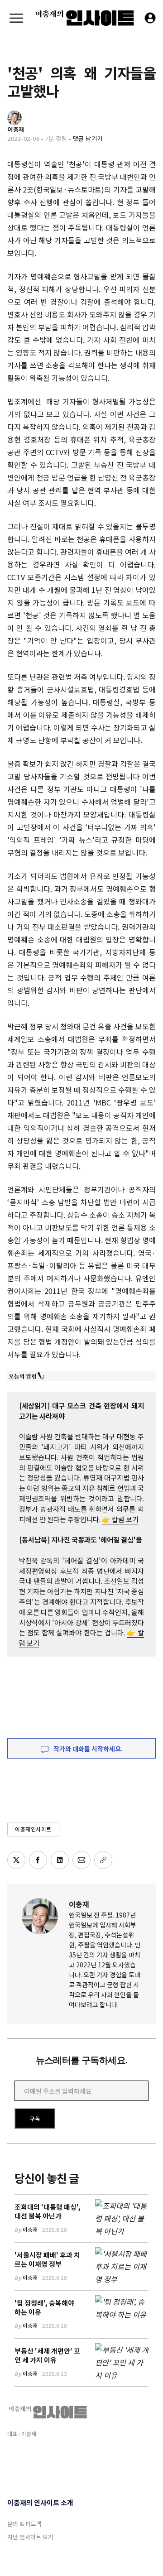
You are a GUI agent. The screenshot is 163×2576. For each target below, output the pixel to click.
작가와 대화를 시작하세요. (87, 1749)
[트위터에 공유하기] (16, 1860)
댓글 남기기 (88, 138)
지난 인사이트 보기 (30, 2537)
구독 (35, 2118)
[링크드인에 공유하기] (60, 1860)
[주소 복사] (103, 1860)
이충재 (79, 1904)
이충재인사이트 (33, 1829)
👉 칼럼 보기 (120, 1519)
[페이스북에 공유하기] (38, 1860)
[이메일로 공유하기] (81, 1860)
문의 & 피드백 (24, 2524)
